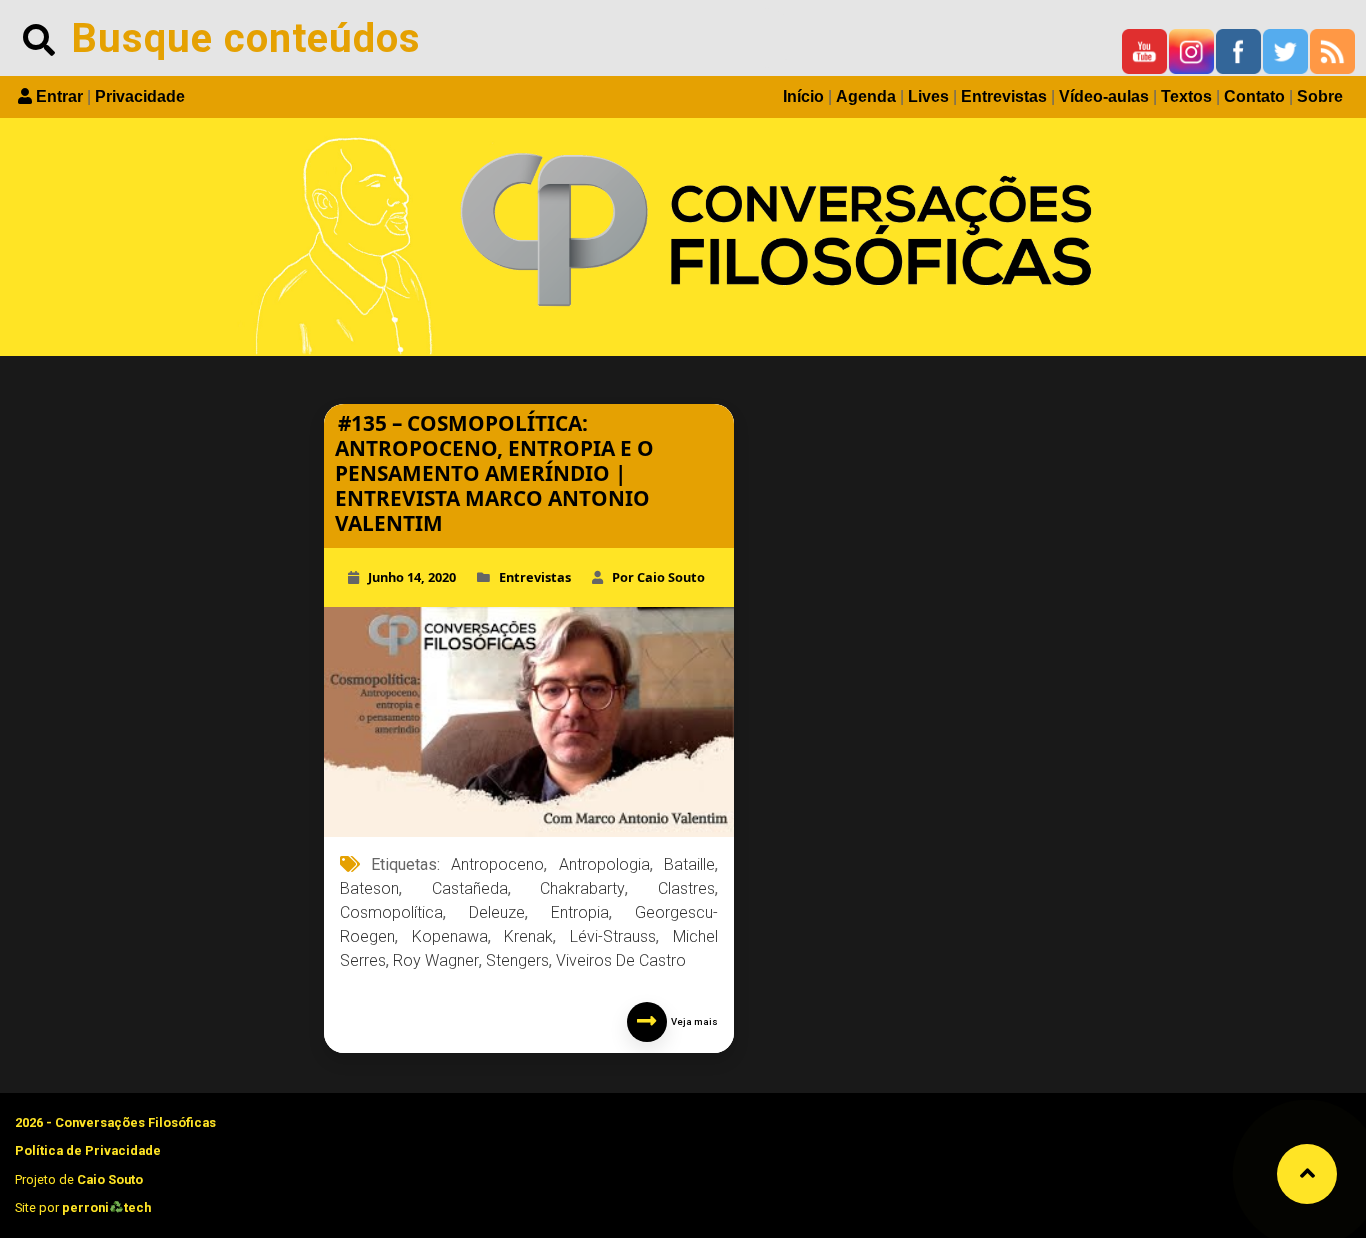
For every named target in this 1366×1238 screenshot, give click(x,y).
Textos (1186, 96)
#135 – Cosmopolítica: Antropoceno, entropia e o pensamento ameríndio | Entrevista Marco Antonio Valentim (494, 473)
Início (803, 96)
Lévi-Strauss (613, 936)
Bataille (689, 864)
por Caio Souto (658, 577)
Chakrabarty (582, 888)
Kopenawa (450, 936)
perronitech (106, 1207)
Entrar (59, 96)
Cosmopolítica (391, 912)
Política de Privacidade (88, 1150)
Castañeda (470, 888)
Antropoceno (497, 864)
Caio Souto (110, 1179)
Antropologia (604, 864)
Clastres (686, 888)
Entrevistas (1004, 96)
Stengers (517, 960)
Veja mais (692, 1021)
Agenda (866, 96)
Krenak (528, 936)
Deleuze (497, 912)
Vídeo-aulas (1104, 96)
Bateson (369, 888)
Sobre (1320, 96)
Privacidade (140, 96)
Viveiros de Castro (621, 960)
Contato (1254, 96)
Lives (928, 96)
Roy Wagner (436, 960)
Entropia (580, 912)
